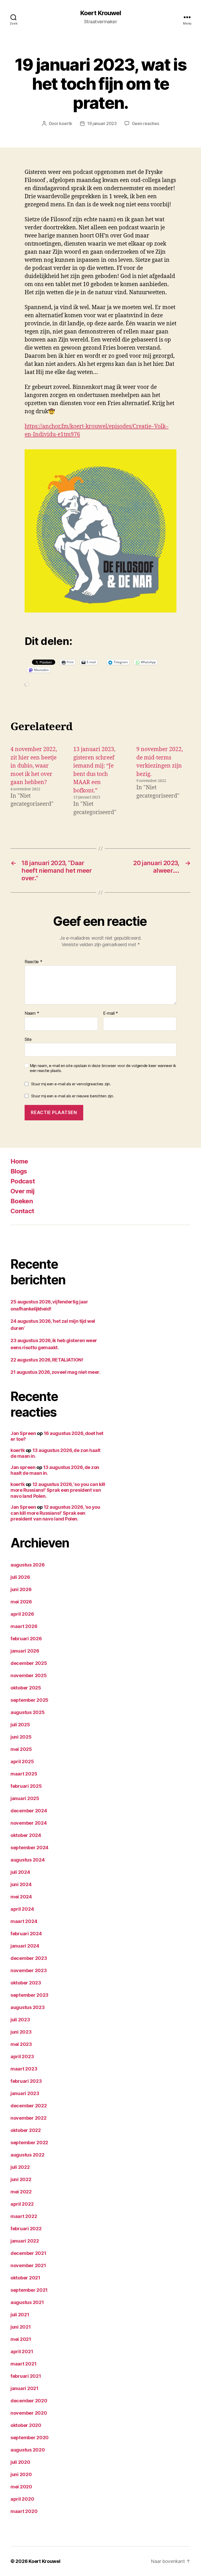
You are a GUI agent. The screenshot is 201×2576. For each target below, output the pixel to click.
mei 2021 (21, 2339)
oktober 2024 (26, 1835)
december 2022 (29, 2106)
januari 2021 (24, 2388)
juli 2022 (20, 2167)
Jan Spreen (23, 1433)
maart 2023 (24, 2069)
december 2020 (29, 2401)
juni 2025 (21, 1737)
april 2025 (22, 1761)
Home (19, 1161)
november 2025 (29, 1675)
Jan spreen (23, 1467)
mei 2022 (21, 2192)
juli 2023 (20, 2020)
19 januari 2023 (102, 123)
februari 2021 (26, 2376)
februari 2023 (26, 2081)
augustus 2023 (28, 2007)
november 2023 (29, 1970)
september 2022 (29, 2143)
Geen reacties (146, 123)
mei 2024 (21, 1897)
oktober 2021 (25, 2278)
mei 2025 (21, 1749)
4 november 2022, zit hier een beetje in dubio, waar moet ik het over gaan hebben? (34, 766)
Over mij (23, 1191)
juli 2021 (20, 2315)
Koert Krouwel (100, 13)
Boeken (22, 1201)
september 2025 (29, 1700)
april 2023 (22, 2056)
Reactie (33, 962)
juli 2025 (20, 1725)
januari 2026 (25, 1651)
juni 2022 (21, 2179)
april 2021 (22, 2351)
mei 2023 (21, 2044)
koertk (66, 123)
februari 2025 (26, 1786)
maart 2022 (24, 2216)
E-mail (111, 1013)
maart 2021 (23, 2364)
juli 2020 (20, 2462)
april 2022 (22, 2204)
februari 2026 (26, 1639)
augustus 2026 (28, 1565)
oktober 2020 (26, 2425)
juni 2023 (21, 2032)
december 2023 (29, 1958)
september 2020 (30, 2438)
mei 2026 (21, 1602)
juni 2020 (21, 2474)
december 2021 (28, 2253)
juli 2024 (20, 1872)
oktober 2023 (26, 1983)
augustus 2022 (27, 2155)
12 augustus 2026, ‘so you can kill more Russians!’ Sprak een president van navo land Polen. (58, 1490)
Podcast (23, 1181)
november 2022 (29, 2118)
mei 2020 (21, 2487)
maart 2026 (24, 1626)
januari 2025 (25, 1798)
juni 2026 (21, 1589)
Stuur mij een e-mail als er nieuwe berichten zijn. (73, 1096)
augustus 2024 (28, 1860)
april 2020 (22, 2499)
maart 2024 (24, 1921)
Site (28, 1039)
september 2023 (29, 1995)
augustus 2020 (28, 2450)
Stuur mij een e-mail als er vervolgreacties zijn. (71, 1084)
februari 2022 (26, 2229)
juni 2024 (21, 1884)
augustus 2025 (28, 1712)
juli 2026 (20, 1577)
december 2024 (29, 1811)
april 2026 (22, 1614)
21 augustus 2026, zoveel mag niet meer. (55, 1372)
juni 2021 (21, 2327)
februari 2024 (26, 1934)
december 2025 (29, 1663)
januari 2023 (25, 2093)
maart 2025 (24, 1774)
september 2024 (29, 1848)
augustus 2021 (27, 2302)
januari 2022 (25, 2241)
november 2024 (29, 1823)
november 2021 (28, 2265)
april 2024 (22, 1909)
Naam (32, 1013)
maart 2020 (24, 2511)
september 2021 (29, 2290)
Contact (22, 1211)
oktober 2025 (26, 1688)
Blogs (19, 1171)
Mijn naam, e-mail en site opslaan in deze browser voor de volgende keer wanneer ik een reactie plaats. (103, 1068)
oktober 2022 (26, 2130)
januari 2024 (25, 1946)
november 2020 (29, 2413)
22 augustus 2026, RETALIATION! (47, 1360)
